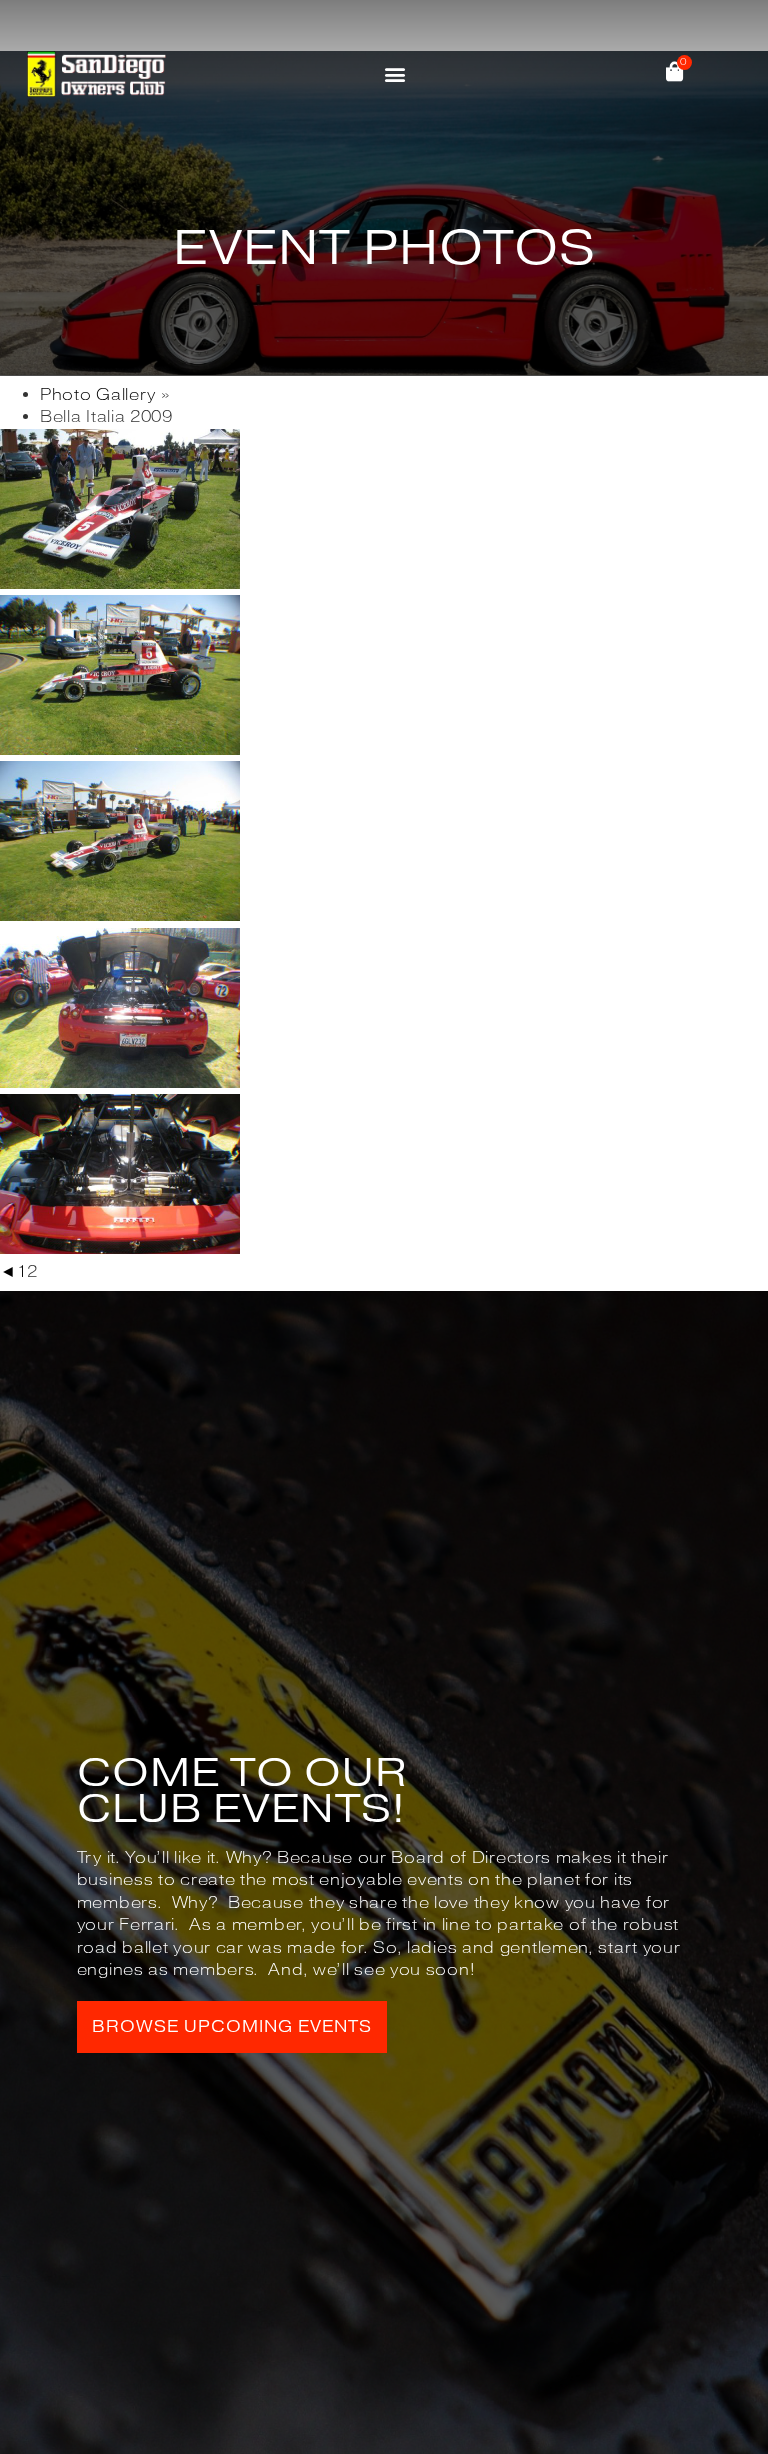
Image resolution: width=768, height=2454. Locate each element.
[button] (395, 73)
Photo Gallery (98, 394)
